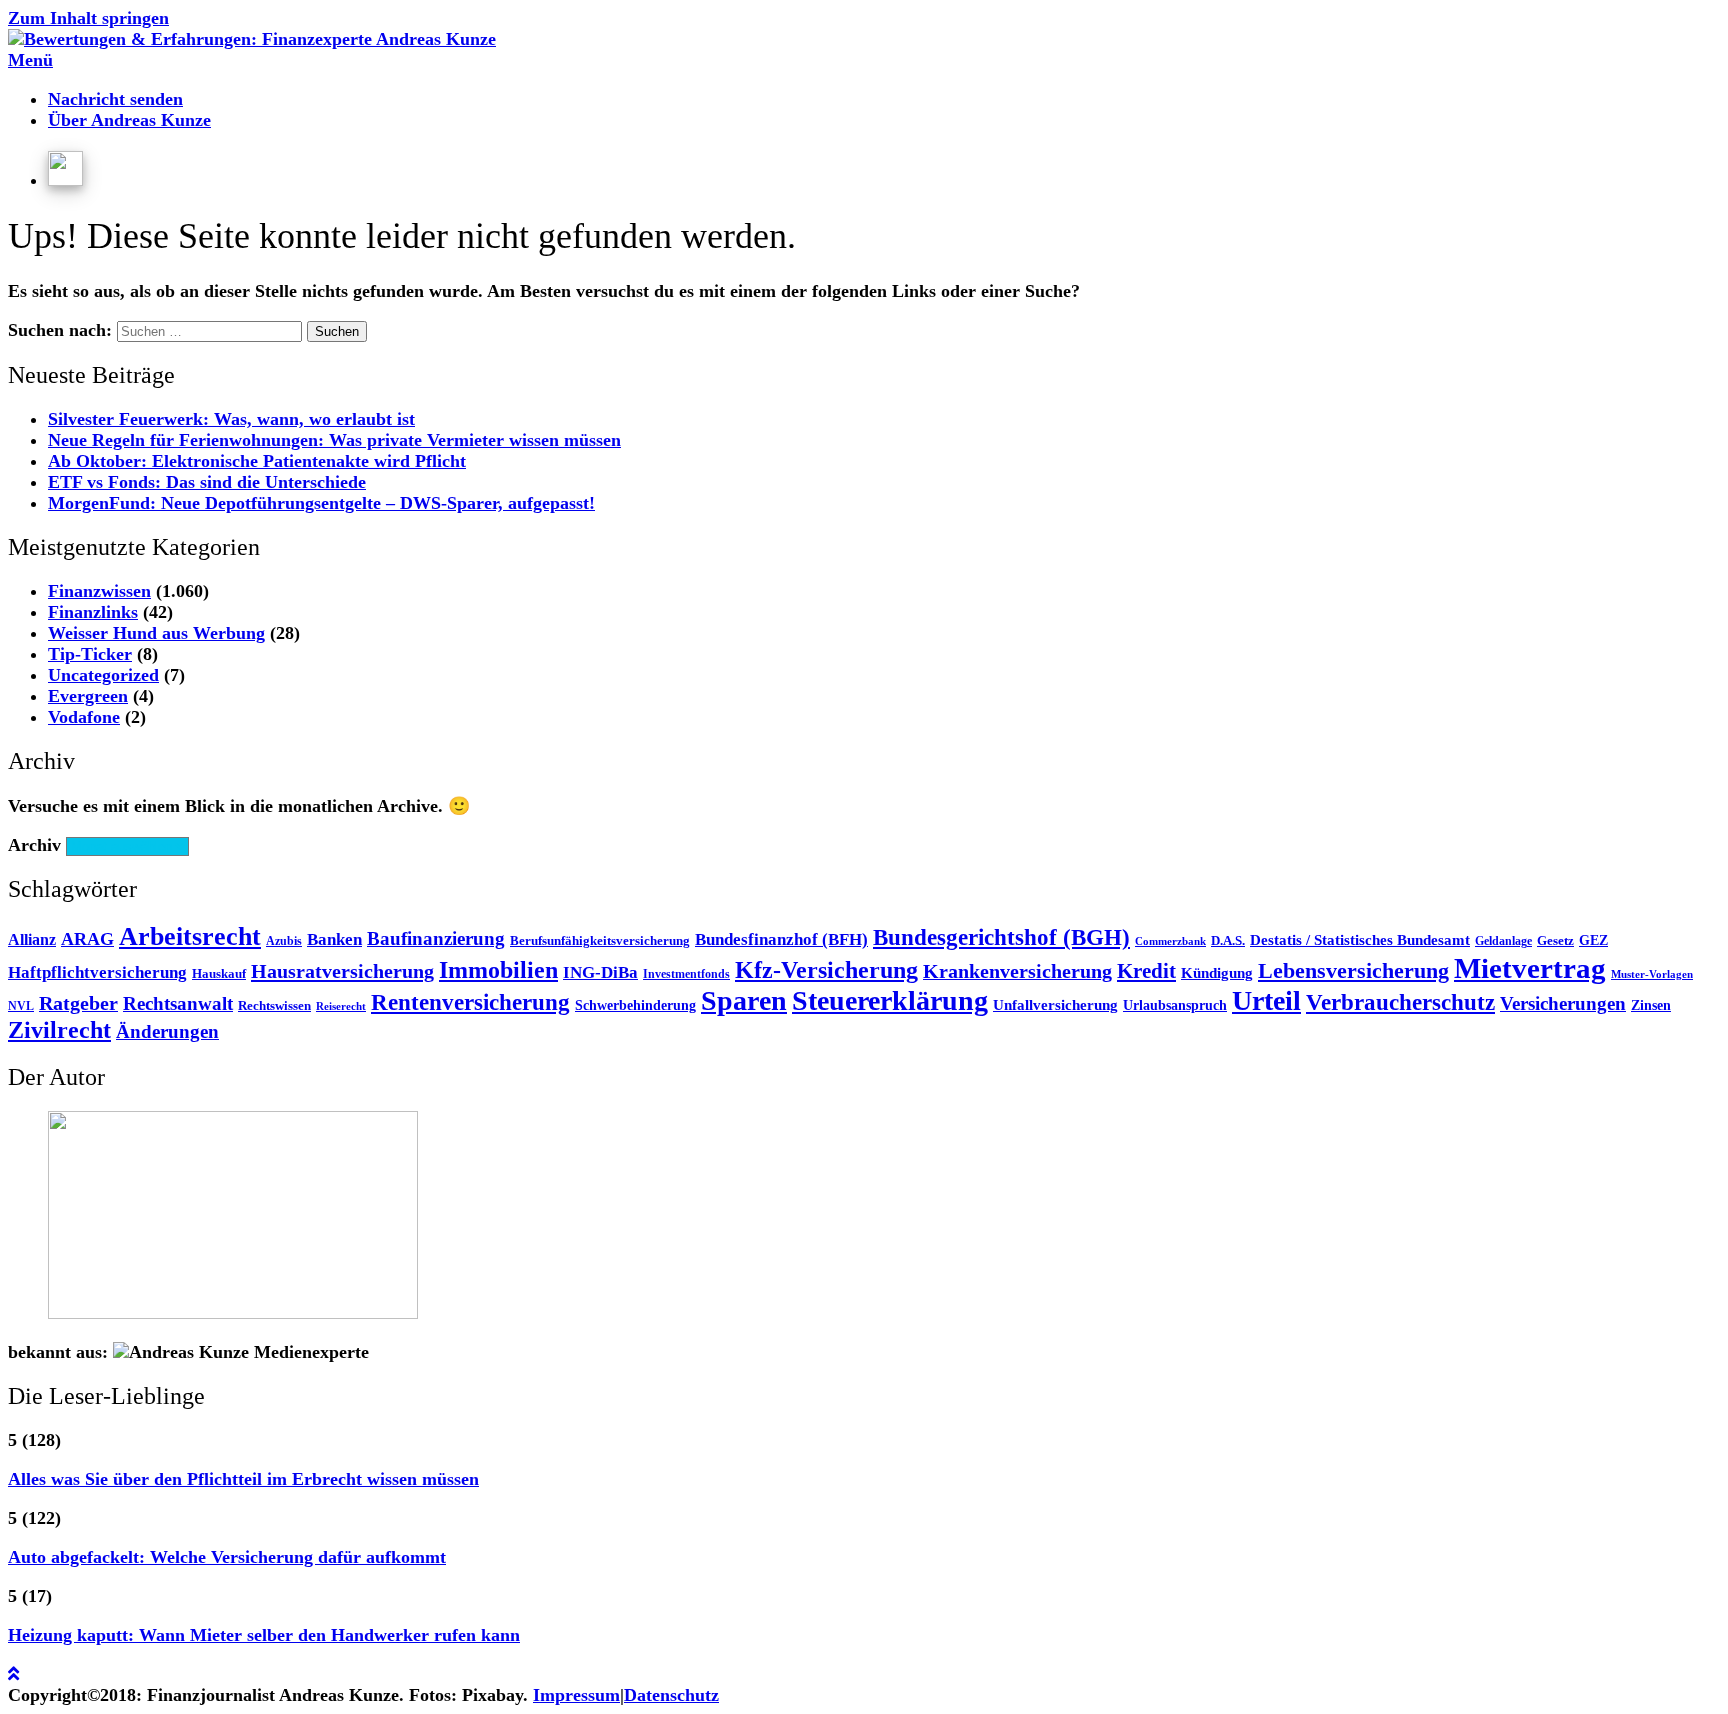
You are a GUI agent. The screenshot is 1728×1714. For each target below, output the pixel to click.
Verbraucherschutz (1400, 1002)
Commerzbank (1170, 941)
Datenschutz (671, 1695)
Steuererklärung (890, 1000)
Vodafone (84, 717)
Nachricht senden (115, 99)
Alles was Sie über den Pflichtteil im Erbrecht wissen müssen (243, 1479)
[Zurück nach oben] (13, 1674)
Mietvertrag (1530, 968)
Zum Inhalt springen (88, 18)
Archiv (34, 845)
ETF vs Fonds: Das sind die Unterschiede (207, 482)
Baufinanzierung (436, 938)
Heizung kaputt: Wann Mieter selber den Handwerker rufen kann (264, 1635)
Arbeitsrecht (190, 936)
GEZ (1593, 940)
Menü (30, 60)
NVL (21, 1006)
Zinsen (1651, 1005)
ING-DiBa (600, 972)
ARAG (87, 939)
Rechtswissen (274, 1006)
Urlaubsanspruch (1175, 1005)
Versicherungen (1563, 1003)
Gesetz (1555, 940)
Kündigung (1217, 972)
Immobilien (498, 970)
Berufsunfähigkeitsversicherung (600, 940)
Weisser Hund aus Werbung (156, 633)
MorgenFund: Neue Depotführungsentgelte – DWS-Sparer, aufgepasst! (321, 503)
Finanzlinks (93, 612)
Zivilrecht (59, 1030)
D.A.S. (1228, 941)
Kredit (1146, 971)
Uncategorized (103, 675)
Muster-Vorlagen (1652, 974)
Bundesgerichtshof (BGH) (1001, 937)
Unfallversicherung (1055, 1005)
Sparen (744, 1000)
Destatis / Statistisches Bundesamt (1360, 940)
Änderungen (167, 1031)
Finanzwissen (99, 591)
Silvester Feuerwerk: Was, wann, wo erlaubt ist (231, 419)
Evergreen (88, 696)
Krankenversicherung (1017, 971)
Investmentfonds (686, 974)
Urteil (1266, 1000)
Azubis (284, 941)
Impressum (576, 1695)
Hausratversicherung (342, 971)
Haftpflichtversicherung (97, 972)
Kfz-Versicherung (826, 970)
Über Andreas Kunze (129, 120)
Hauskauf (219, 973)
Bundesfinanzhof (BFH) (781, 939)
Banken (334, 939)
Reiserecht (341, 1006)
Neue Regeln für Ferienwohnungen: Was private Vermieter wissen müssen (334, 440)
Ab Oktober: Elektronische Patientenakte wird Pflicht (257, 461)
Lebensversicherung (1353, 971)
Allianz (32, 939)
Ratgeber (78, 1003)
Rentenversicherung (470, 1002)
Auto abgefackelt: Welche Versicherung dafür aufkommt (227, 1557)
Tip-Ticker (90, 654)
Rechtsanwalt (178, 1003)
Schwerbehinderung (635, 1005)
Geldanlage (1503, 941)
